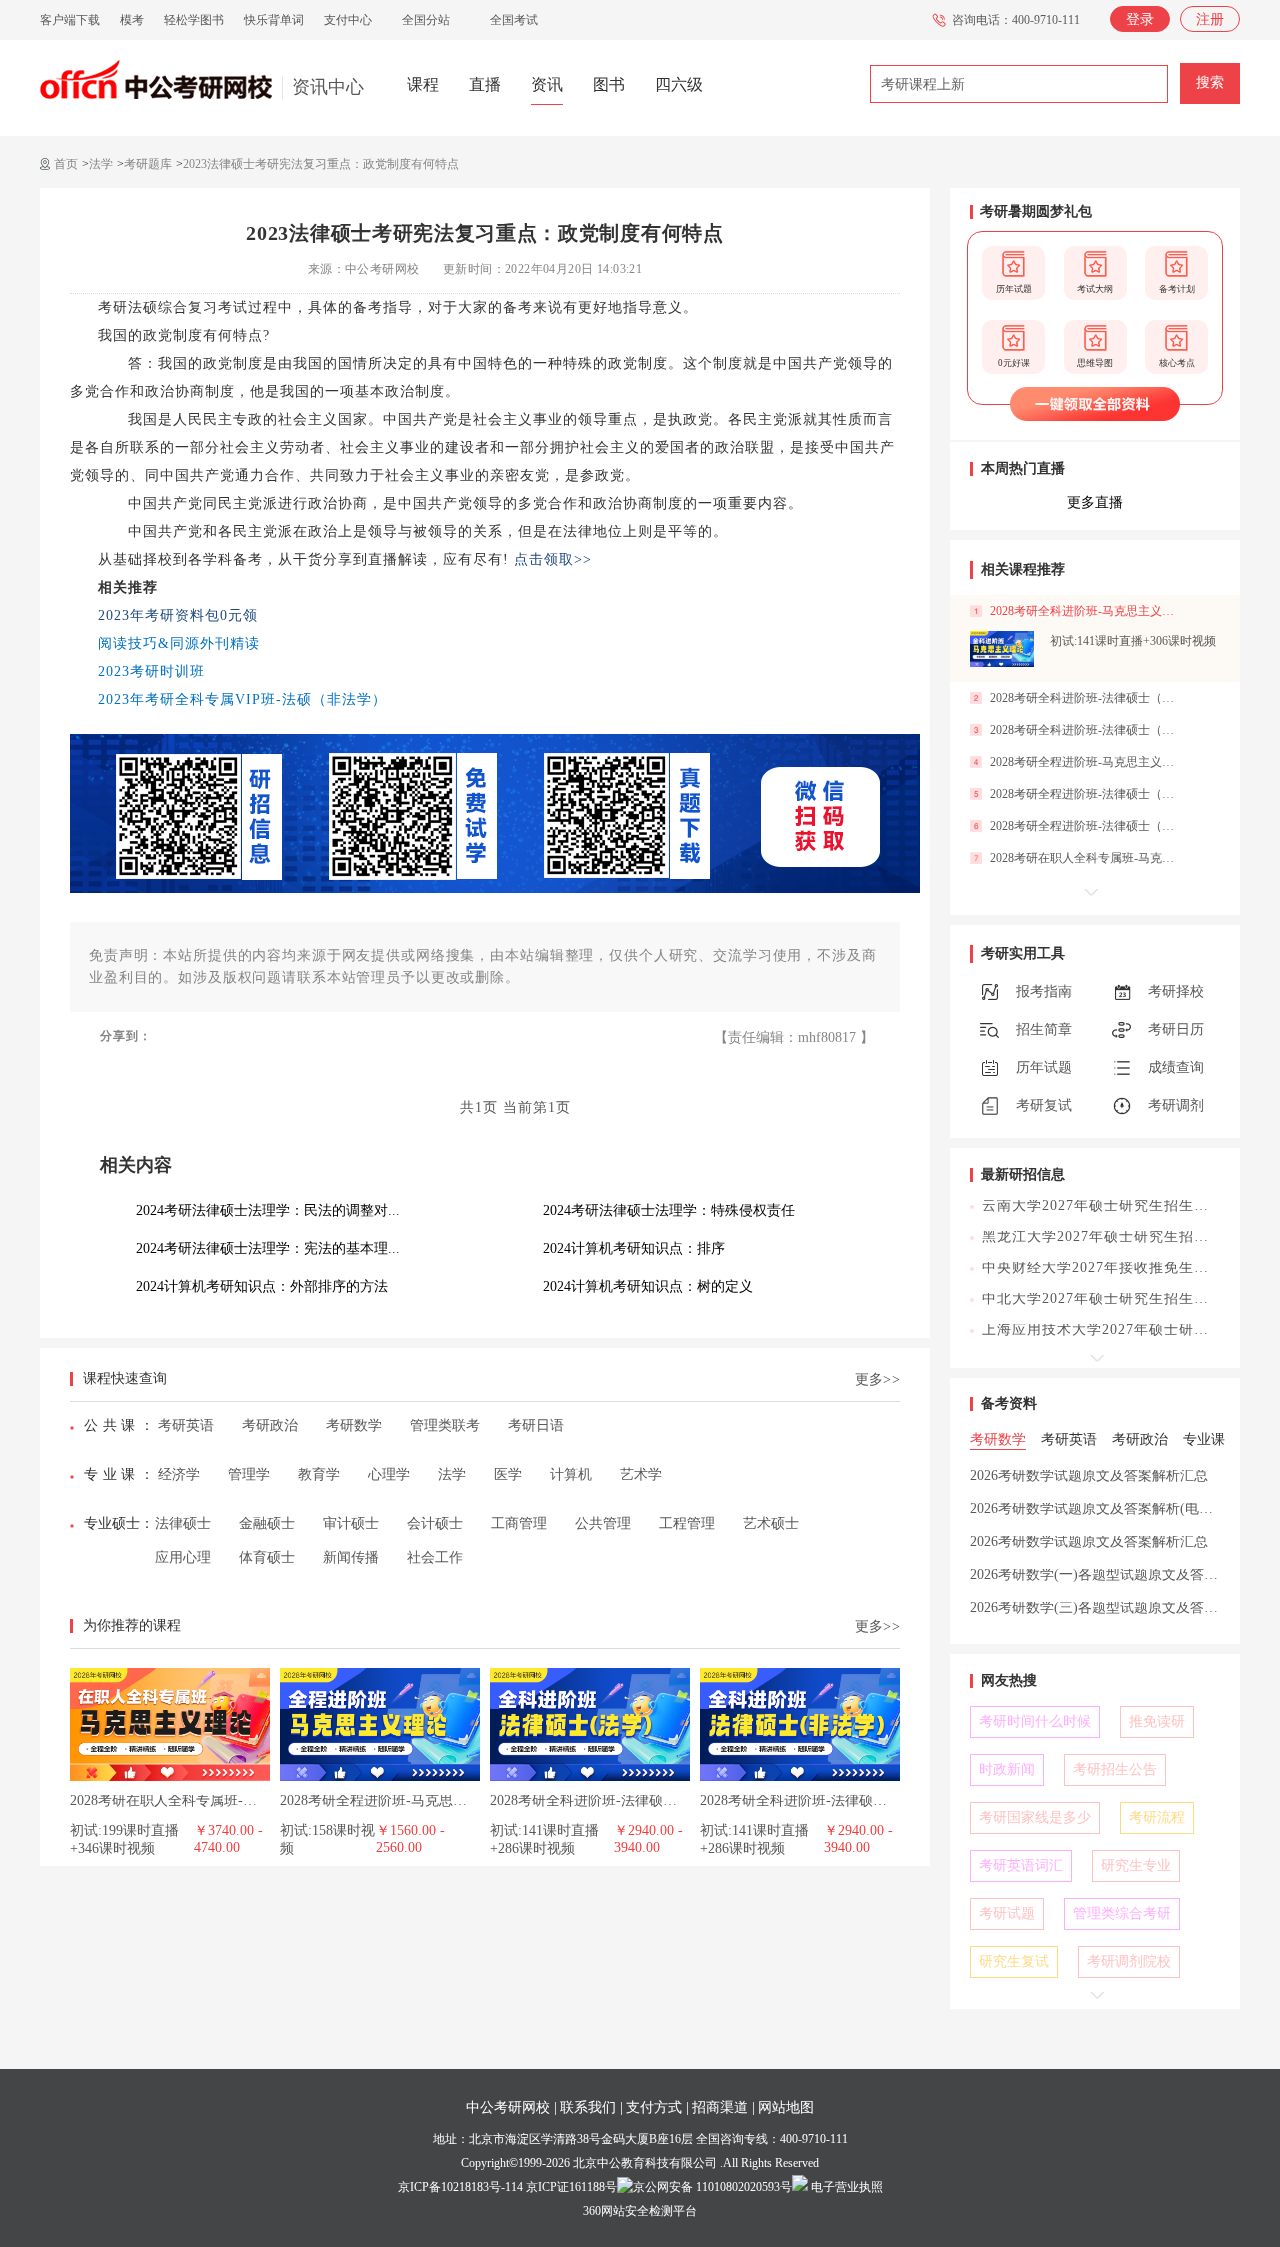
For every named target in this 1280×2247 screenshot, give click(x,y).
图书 (609, 84)
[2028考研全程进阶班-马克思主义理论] (380, 1675)
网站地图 (786, 2107)
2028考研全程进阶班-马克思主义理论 (394, 1800)
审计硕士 (351, 1523)
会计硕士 (435, 1523)
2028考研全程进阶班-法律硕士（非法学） (1087, 794)
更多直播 (1095, 502)
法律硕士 (183, 1523)
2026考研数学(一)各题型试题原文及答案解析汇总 (1122, 1574)
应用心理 (183, 1557)
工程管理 (687, 1523)
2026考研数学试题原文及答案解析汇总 (1089, 1475)
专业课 (112, 1474)
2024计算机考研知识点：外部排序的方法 (262, 1286)
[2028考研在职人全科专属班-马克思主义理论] (170, 1675)
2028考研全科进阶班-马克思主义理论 (1087, 611)
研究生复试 (1014, 1961)
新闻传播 (351, 1557)
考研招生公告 (1115, 1769)
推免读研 (1157, 1721)
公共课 (112, 1425)
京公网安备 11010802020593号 (712, 2187)
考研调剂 (1176, 1105)
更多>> (877, 1379)
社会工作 (435, 1557)
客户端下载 (70, 20)
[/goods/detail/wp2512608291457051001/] (1002, 649)
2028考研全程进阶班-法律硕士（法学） (1087, 826)
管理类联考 (445, 1425)
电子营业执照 (845, 2187)
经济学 (179, 1474)
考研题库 (148, 164)
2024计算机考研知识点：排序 (634, 1248)
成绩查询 (1176, 1067)
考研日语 (536, 1425)
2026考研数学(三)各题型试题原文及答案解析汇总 (1122, 1607)
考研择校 (1176, 991)
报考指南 (1044, 991)
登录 (1140, 19)
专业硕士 (112, 1523)
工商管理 (519, 1523)
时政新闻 (1007, 1769)
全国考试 (514, 20)
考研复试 (1044, 1105)
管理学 (249, 1474)
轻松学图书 (194, 20)
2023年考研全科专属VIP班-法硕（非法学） (242, 699)
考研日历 (1176, 1029)
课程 (423, 84)
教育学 (319, 1474)
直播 (485, 84)
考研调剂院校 (1129, 1961)
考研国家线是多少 (1035, 1817)
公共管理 (603, 1523)
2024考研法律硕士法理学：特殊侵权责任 (669, 1210)
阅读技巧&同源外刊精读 (179, 643)
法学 (101, 164)
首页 (66, 164)
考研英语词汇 (1021, 1865)
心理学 (389, 1474)
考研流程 (1157, 1817)
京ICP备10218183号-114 (460, 2187)
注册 (1210, 19)
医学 (508, 1474)
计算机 (571, 1474)
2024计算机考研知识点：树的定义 (648, 1286)
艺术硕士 (771, 1523)
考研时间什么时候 (1035, 1721)
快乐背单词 (274, 20)
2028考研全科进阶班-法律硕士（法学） (611, 1800)
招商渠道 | (723, 2107)
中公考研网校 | (511, 2107)
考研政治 (270, 1425)
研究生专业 (1136, 1865)
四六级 (679, 84)
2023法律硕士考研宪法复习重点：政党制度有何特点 (321, 164)
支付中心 (348, 20)
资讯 (547, 84)
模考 (132, 20)
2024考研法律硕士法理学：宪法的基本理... (268, 1248)
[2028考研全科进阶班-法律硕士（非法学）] (800, 1675)
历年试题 (1044, 1067)
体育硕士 (267, 1557)
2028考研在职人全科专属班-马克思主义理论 (205, 1800)
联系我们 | (591, 2107)
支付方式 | (657, 2107)
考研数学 (354, 1425)
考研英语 (186, 1425)
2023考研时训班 (151, 671)
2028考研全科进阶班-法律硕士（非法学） (828, 1800)
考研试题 (1007, 1913)
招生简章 (1044, 1029)
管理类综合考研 (1122, 1913)
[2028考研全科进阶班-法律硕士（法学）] (590, 1675)
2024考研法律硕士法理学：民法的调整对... (268, 1210)
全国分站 (426, 20)
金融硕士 (267, 1523)
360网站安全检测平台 (640, 2211)
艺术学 (641, 1474)
